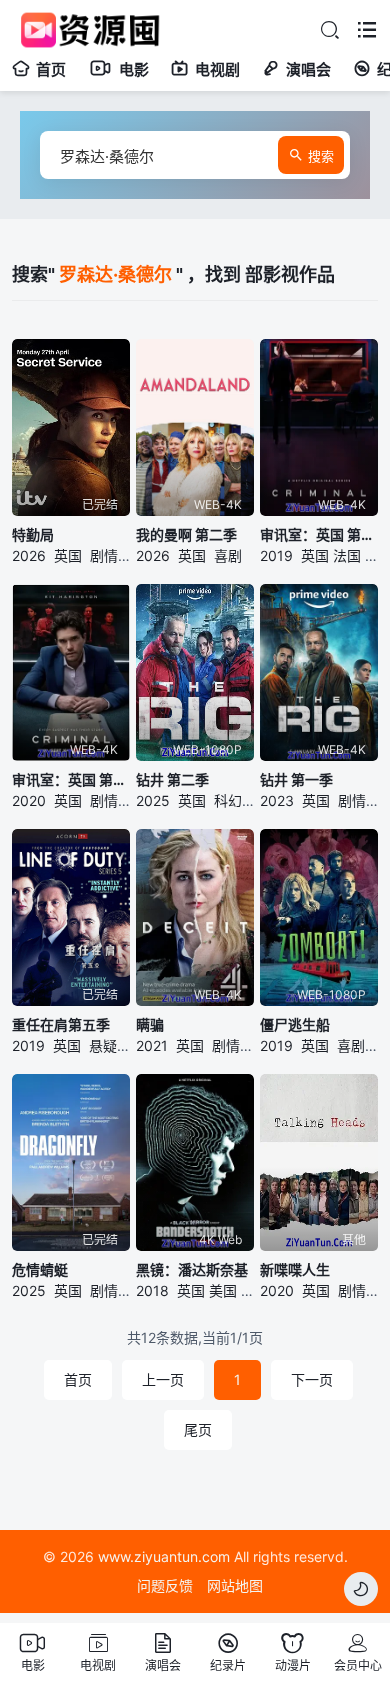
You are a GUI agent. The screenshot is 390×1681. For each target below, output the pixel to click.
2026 (29, 555)
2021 (152, 1045)
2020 (29, 800)
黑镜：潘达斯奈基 (192, 1269)
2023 (277, 800)
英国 (68, 555)
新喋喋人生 (295, 1269)
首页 (51, 69)
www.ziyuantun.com (164, 1556)
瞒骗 (150, 1024)
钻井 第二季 (172, 779)
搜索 (321, 156)
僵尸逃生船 (295, 1024)
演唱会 (308, 69)
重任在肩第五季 (61, 1024)
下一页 (312, 1379)
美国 (223, 1290)
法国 (347, 555)
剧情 (104, 555)
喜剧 (228, 555)
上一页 (163, 1379)
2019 (276, 555)
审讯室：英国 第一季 (319, 534)
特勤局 (33, 534)
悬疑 (103, 1045)
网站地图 (235, 1585)
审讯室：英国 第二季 (71, 779)
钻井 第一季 (296, 779)
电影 (134, 69)
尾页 (198, 1429)
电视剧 (217, 69)
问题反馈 (165, 1585)
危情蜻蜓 (40, 1269)
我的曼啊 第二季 (186, 534)
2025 (153, 800)
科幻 (228, 800)
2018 (152, 1290)
